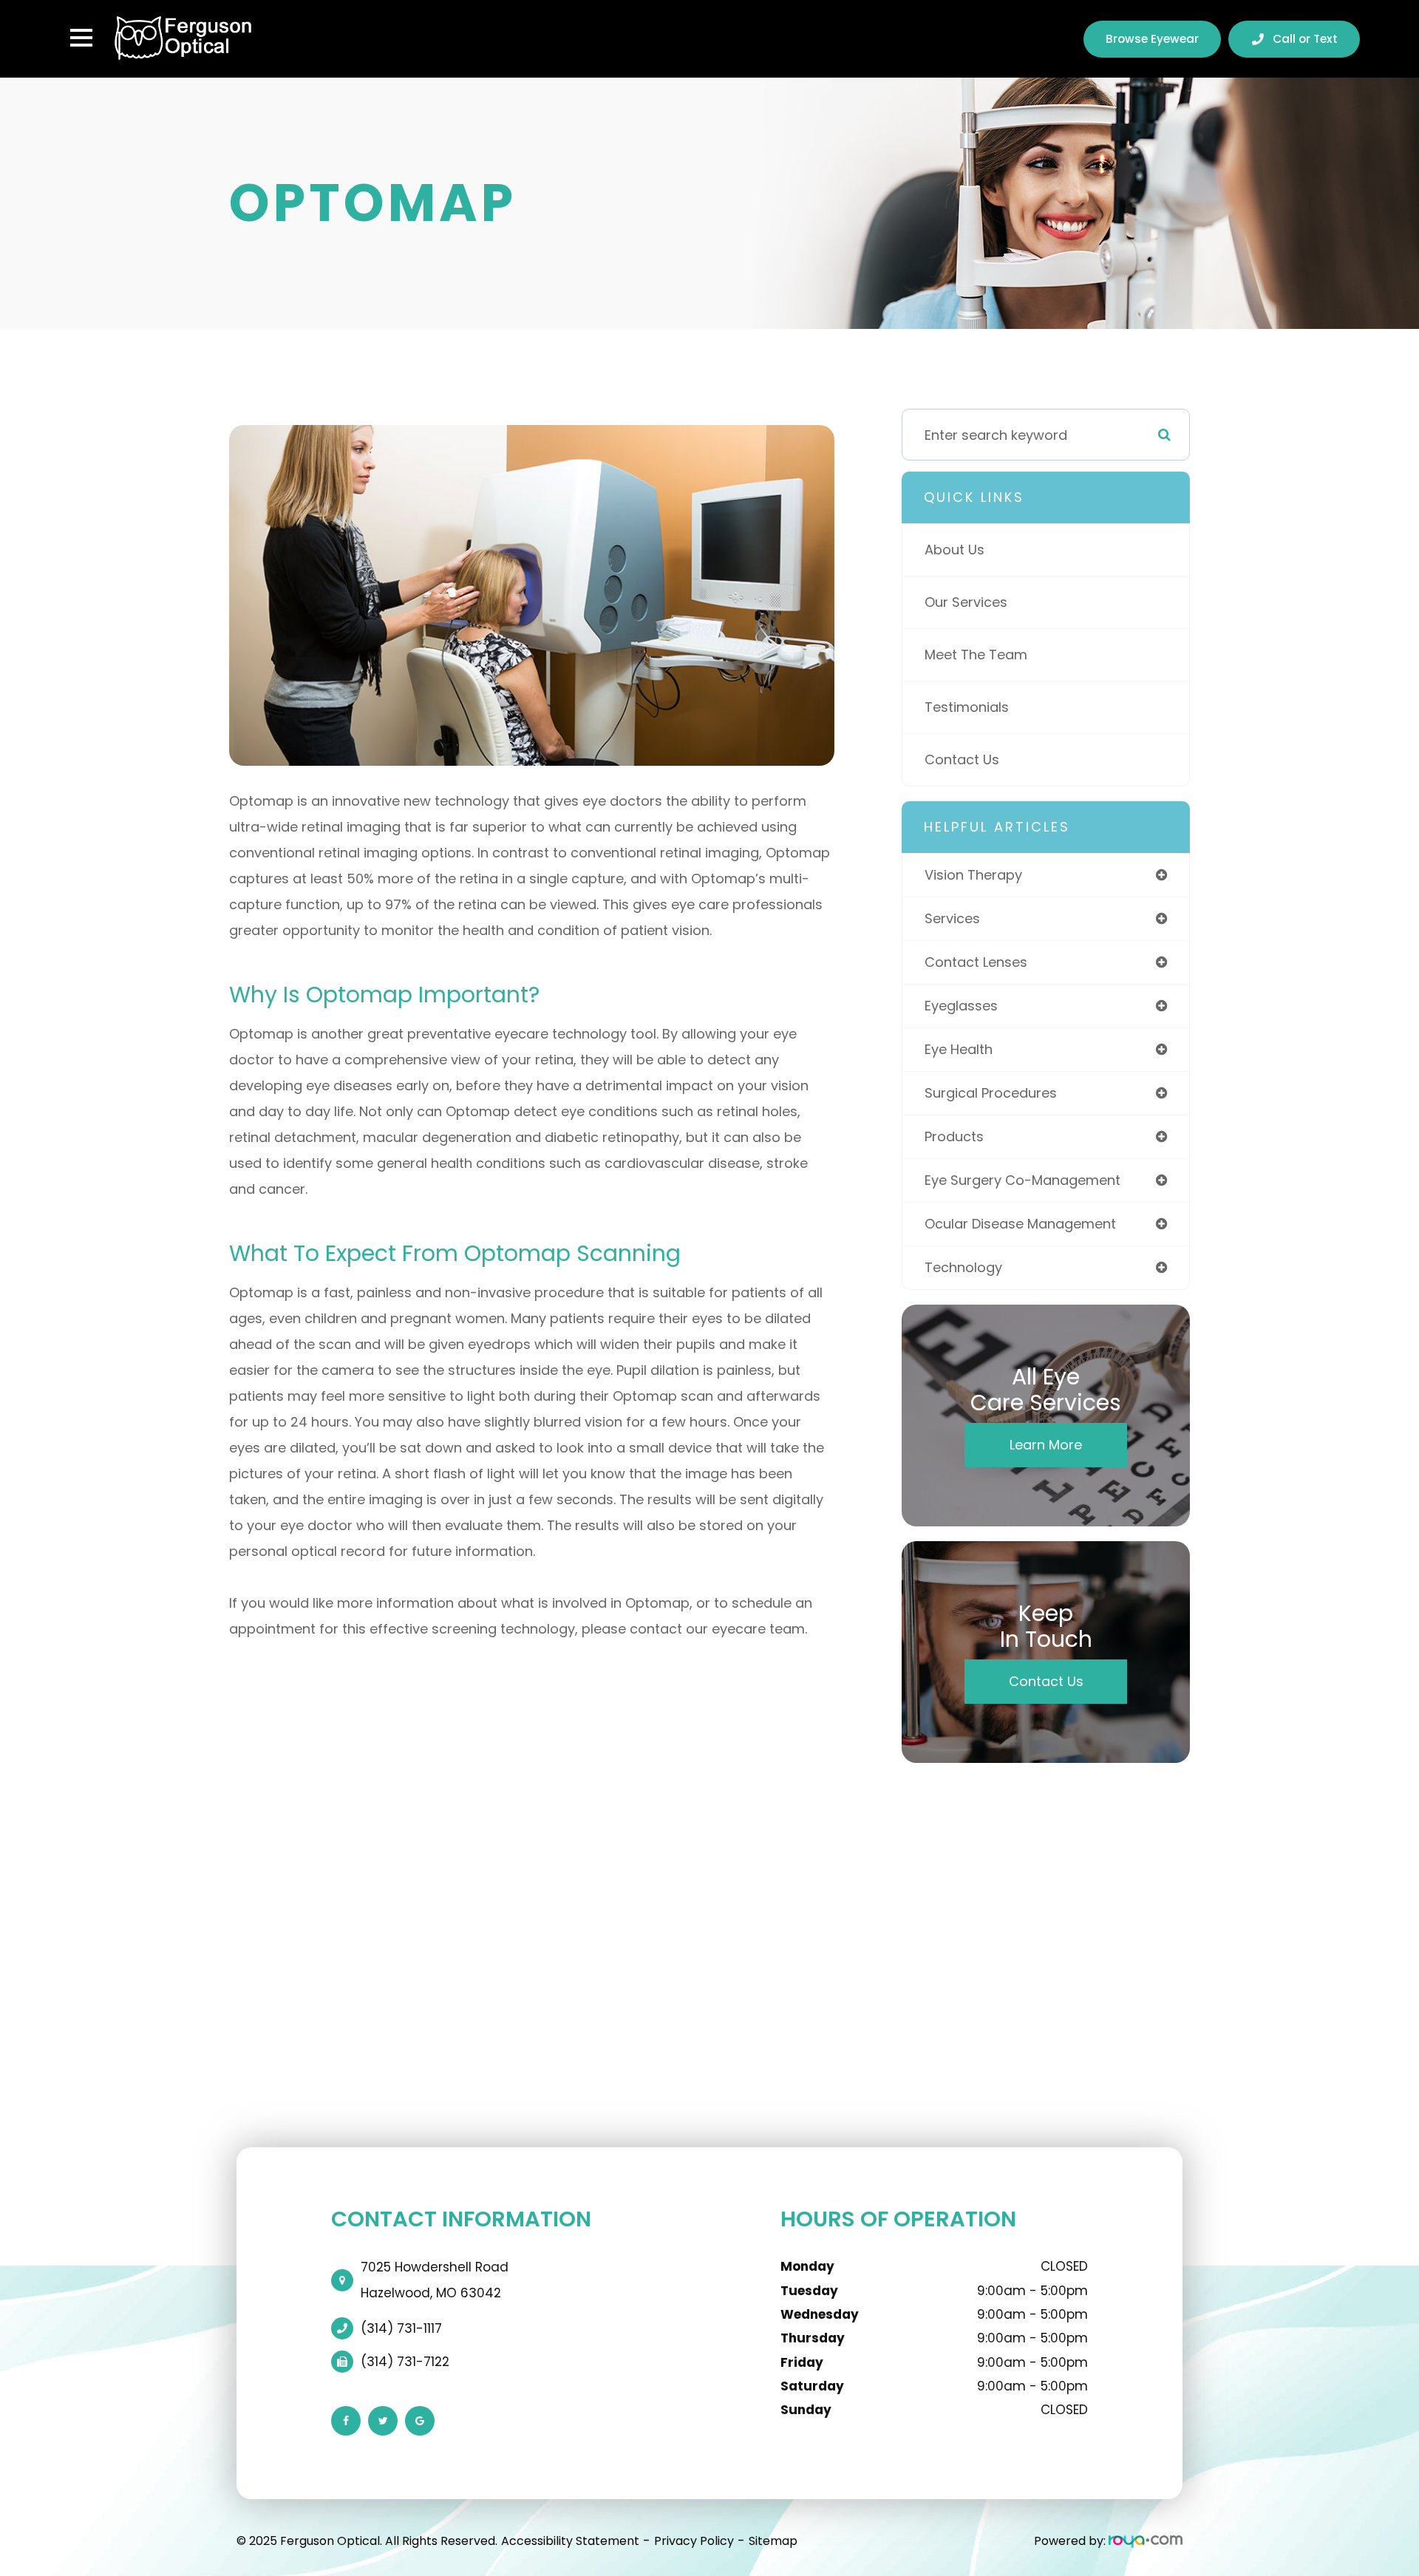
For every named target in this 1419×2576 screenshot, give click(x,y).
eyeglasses (961, 1006)
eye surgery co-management (1022, 1180)
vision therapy (973, 875)
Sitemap (773, 2541)
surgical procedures (991, 1093)
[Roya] (1146, 2541)
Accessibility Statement (570, 2541)
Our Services (966, 602)
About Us (954, 550)
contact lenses (976, 962)
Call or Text (1305, 39)
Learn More (1046, 1445)
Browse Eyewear (1152, 39)
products (954, 1136)
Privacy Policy (694, 2541)
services (952, 918)
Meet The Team (976, 655)
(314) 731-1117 (401, 2328)
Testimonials (967, 707)
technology (963, 1267)
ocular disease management (1020, 1224)
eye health (959, 1049)
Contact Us (962, 759)
